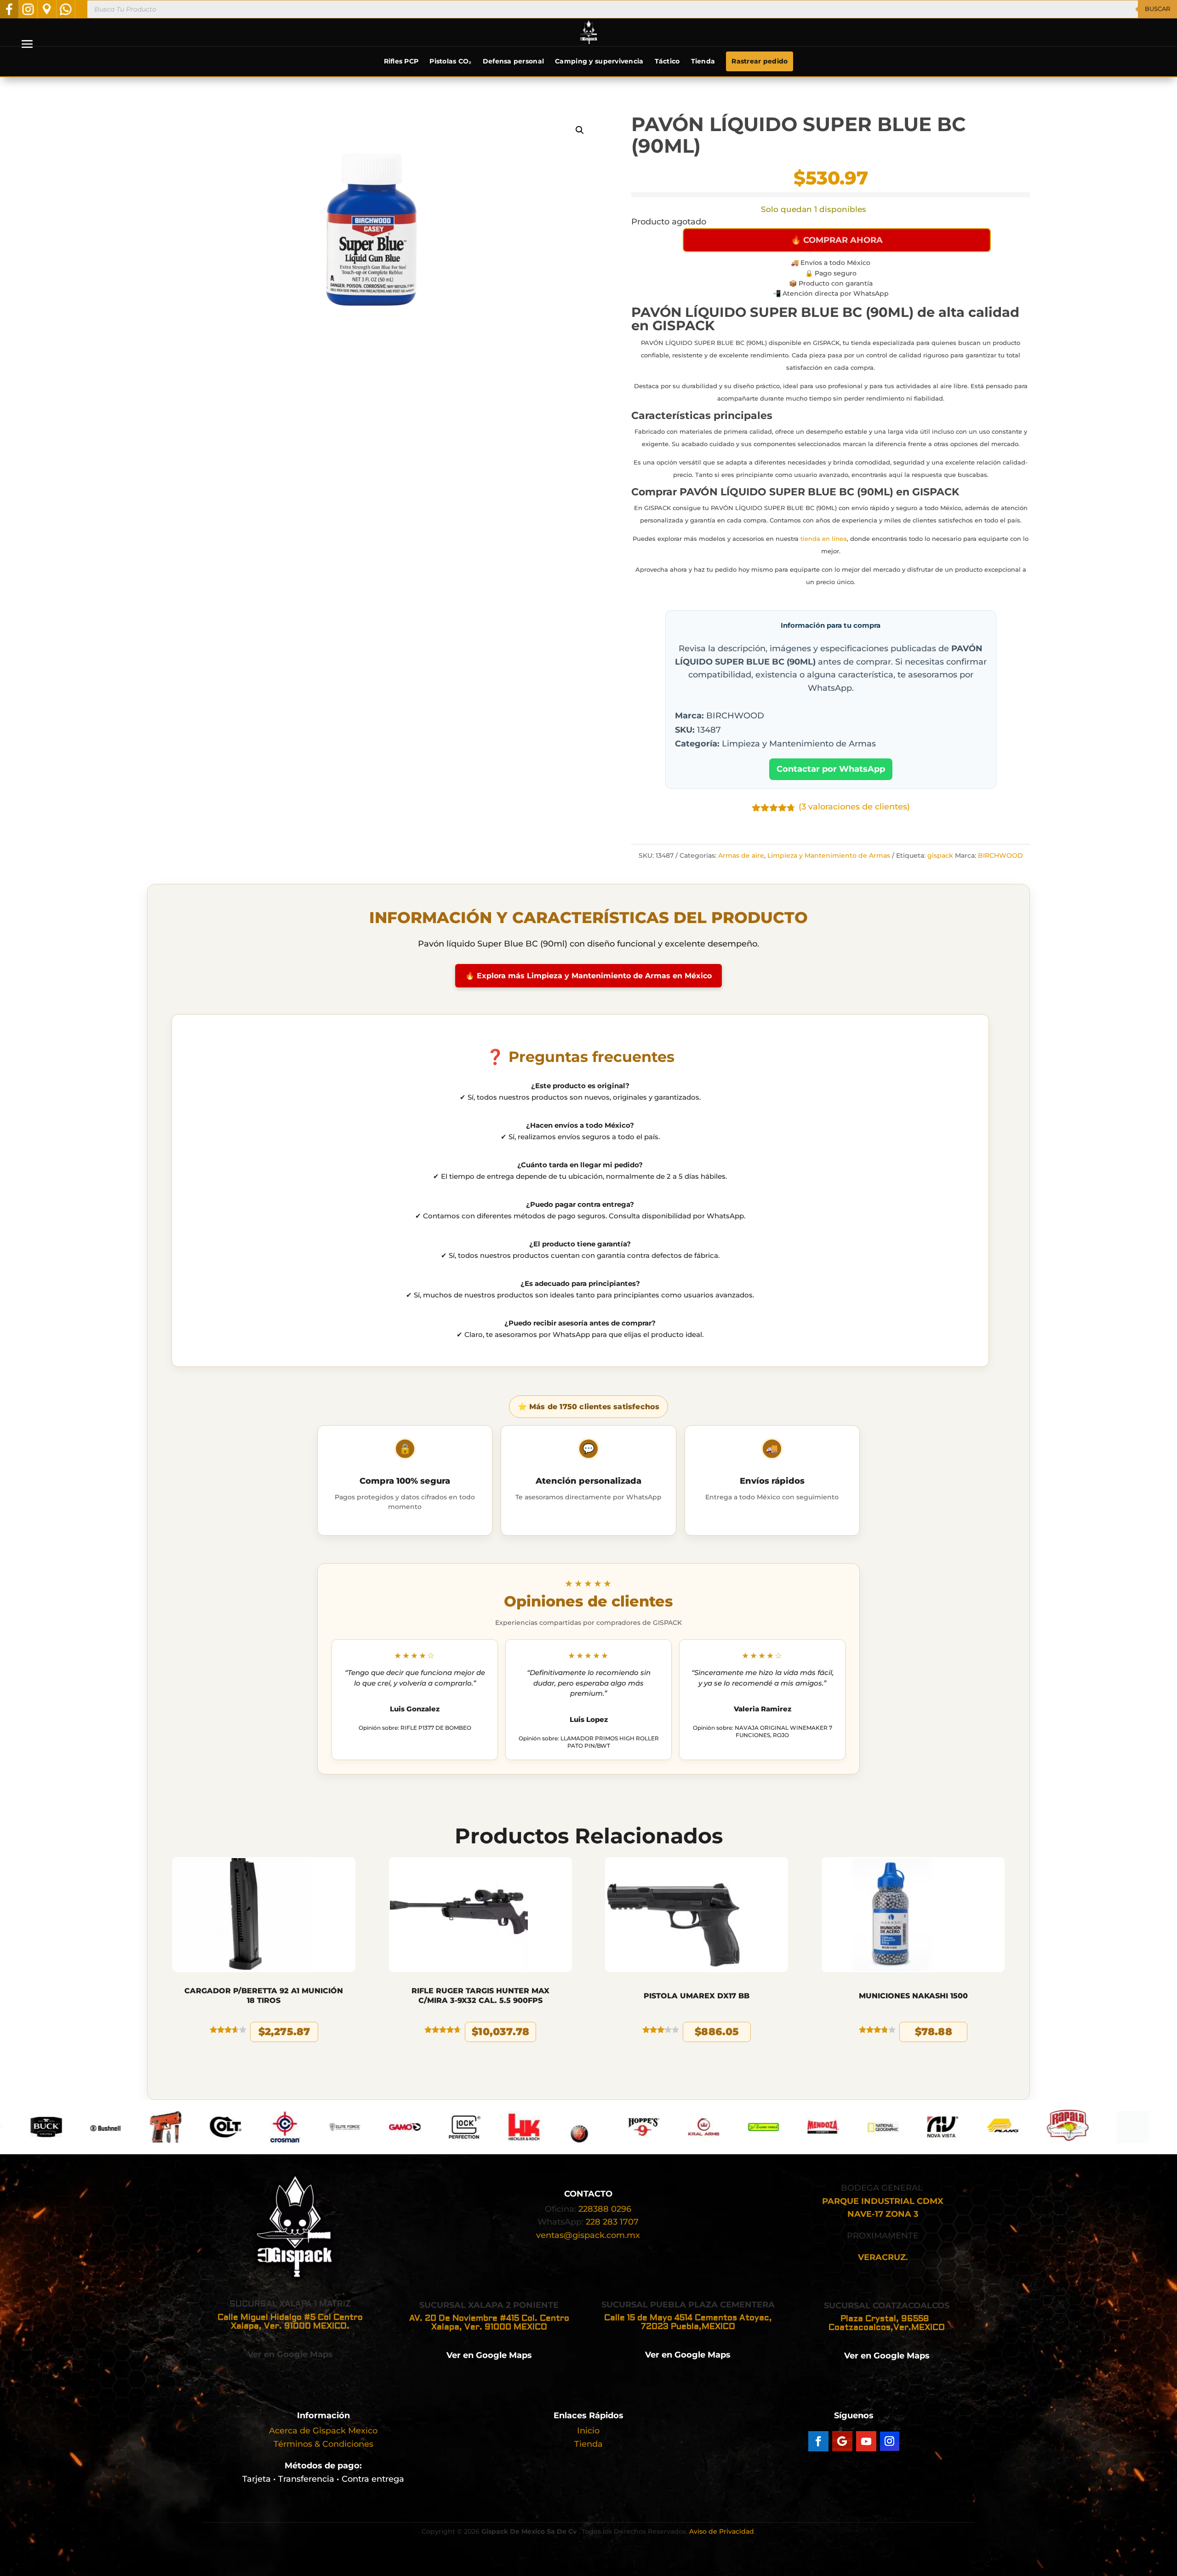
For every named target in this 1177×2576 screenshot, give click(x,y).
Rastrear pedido (760, 61)
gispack (940, 855)
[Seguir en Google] (842, 2441)
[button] (580, 130)
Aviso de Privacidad (722, 2531)
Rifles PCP (401, 61)
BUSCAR (1157, 9)
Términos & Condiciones (323, 2444)
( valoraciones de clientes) (854, 807)
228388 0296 (605, 2209)
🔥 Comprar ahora (837, 240)
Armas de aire (741, 855)
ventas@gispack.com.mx (588, 2235)
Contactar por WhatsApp (831, 769)
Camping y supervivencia (599, 61)
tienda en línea (824, 539)
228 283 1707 (612, 2222)
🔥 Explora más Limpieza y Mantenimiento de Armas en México (588, 976)
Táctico (667, 61)
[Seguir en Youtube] (866, 2441)
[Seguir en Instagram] (890, 2441)
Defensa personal (513, 61)
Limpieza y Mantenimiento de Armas (829, 855)
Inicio (588, 2431)
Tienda (703, 61)
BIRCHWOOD (1000, 855)
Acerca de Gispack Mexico (323, 2431)
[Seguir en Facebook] (818, 2441)
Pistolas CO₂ (450, 61)
